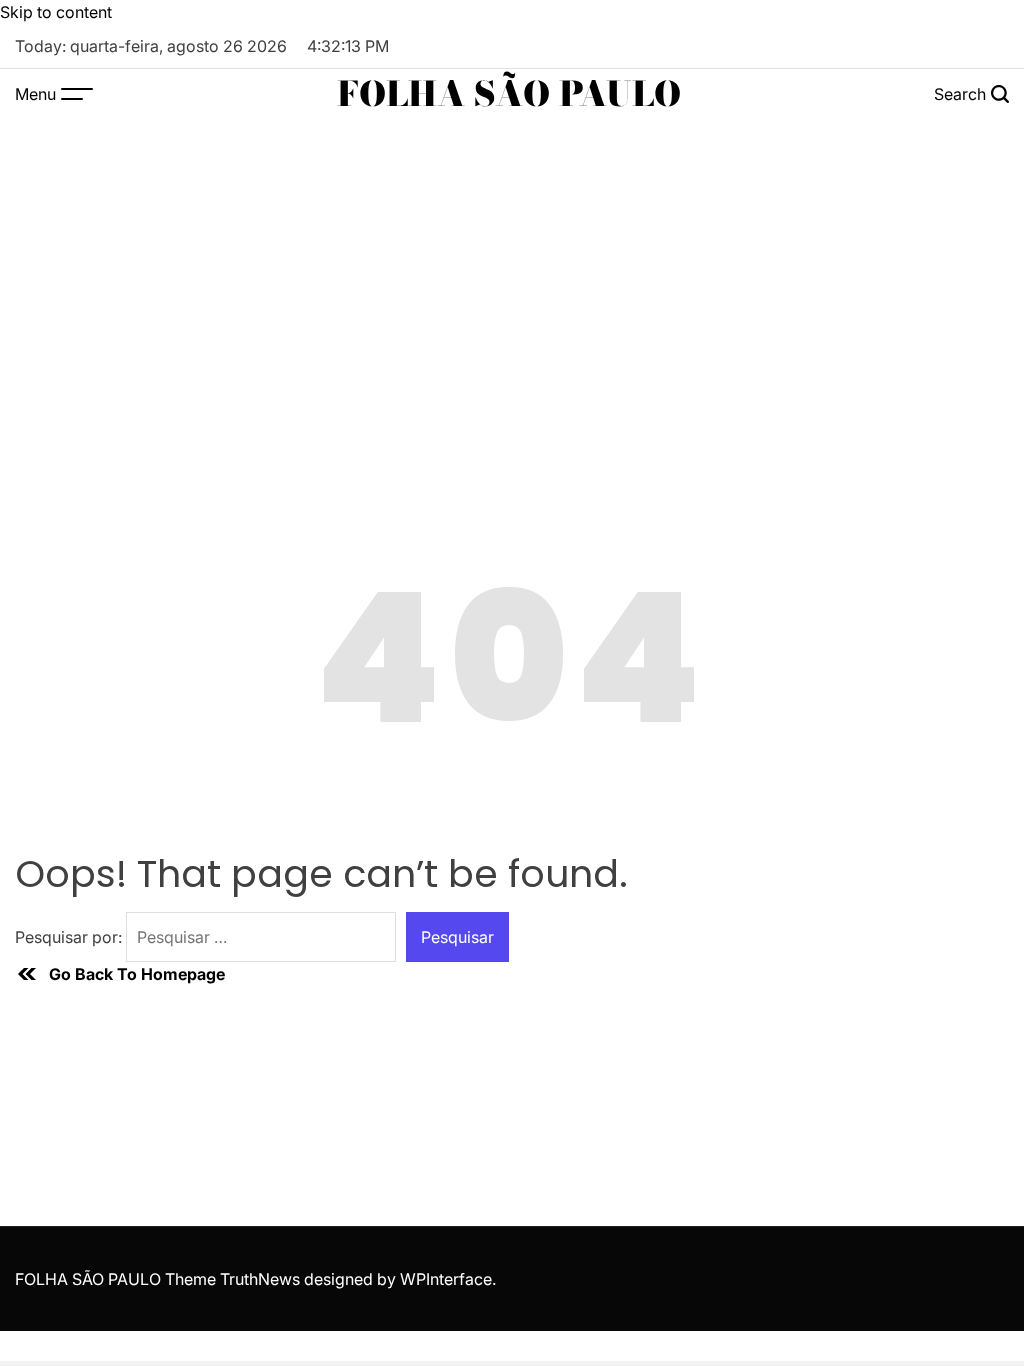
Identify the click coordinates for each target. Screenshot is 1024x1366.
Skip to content (56, 12)
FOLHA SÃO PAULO (509, 94)
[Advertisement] (512, 269)
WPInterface (446, 1279)
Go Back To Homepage (137, 974)
